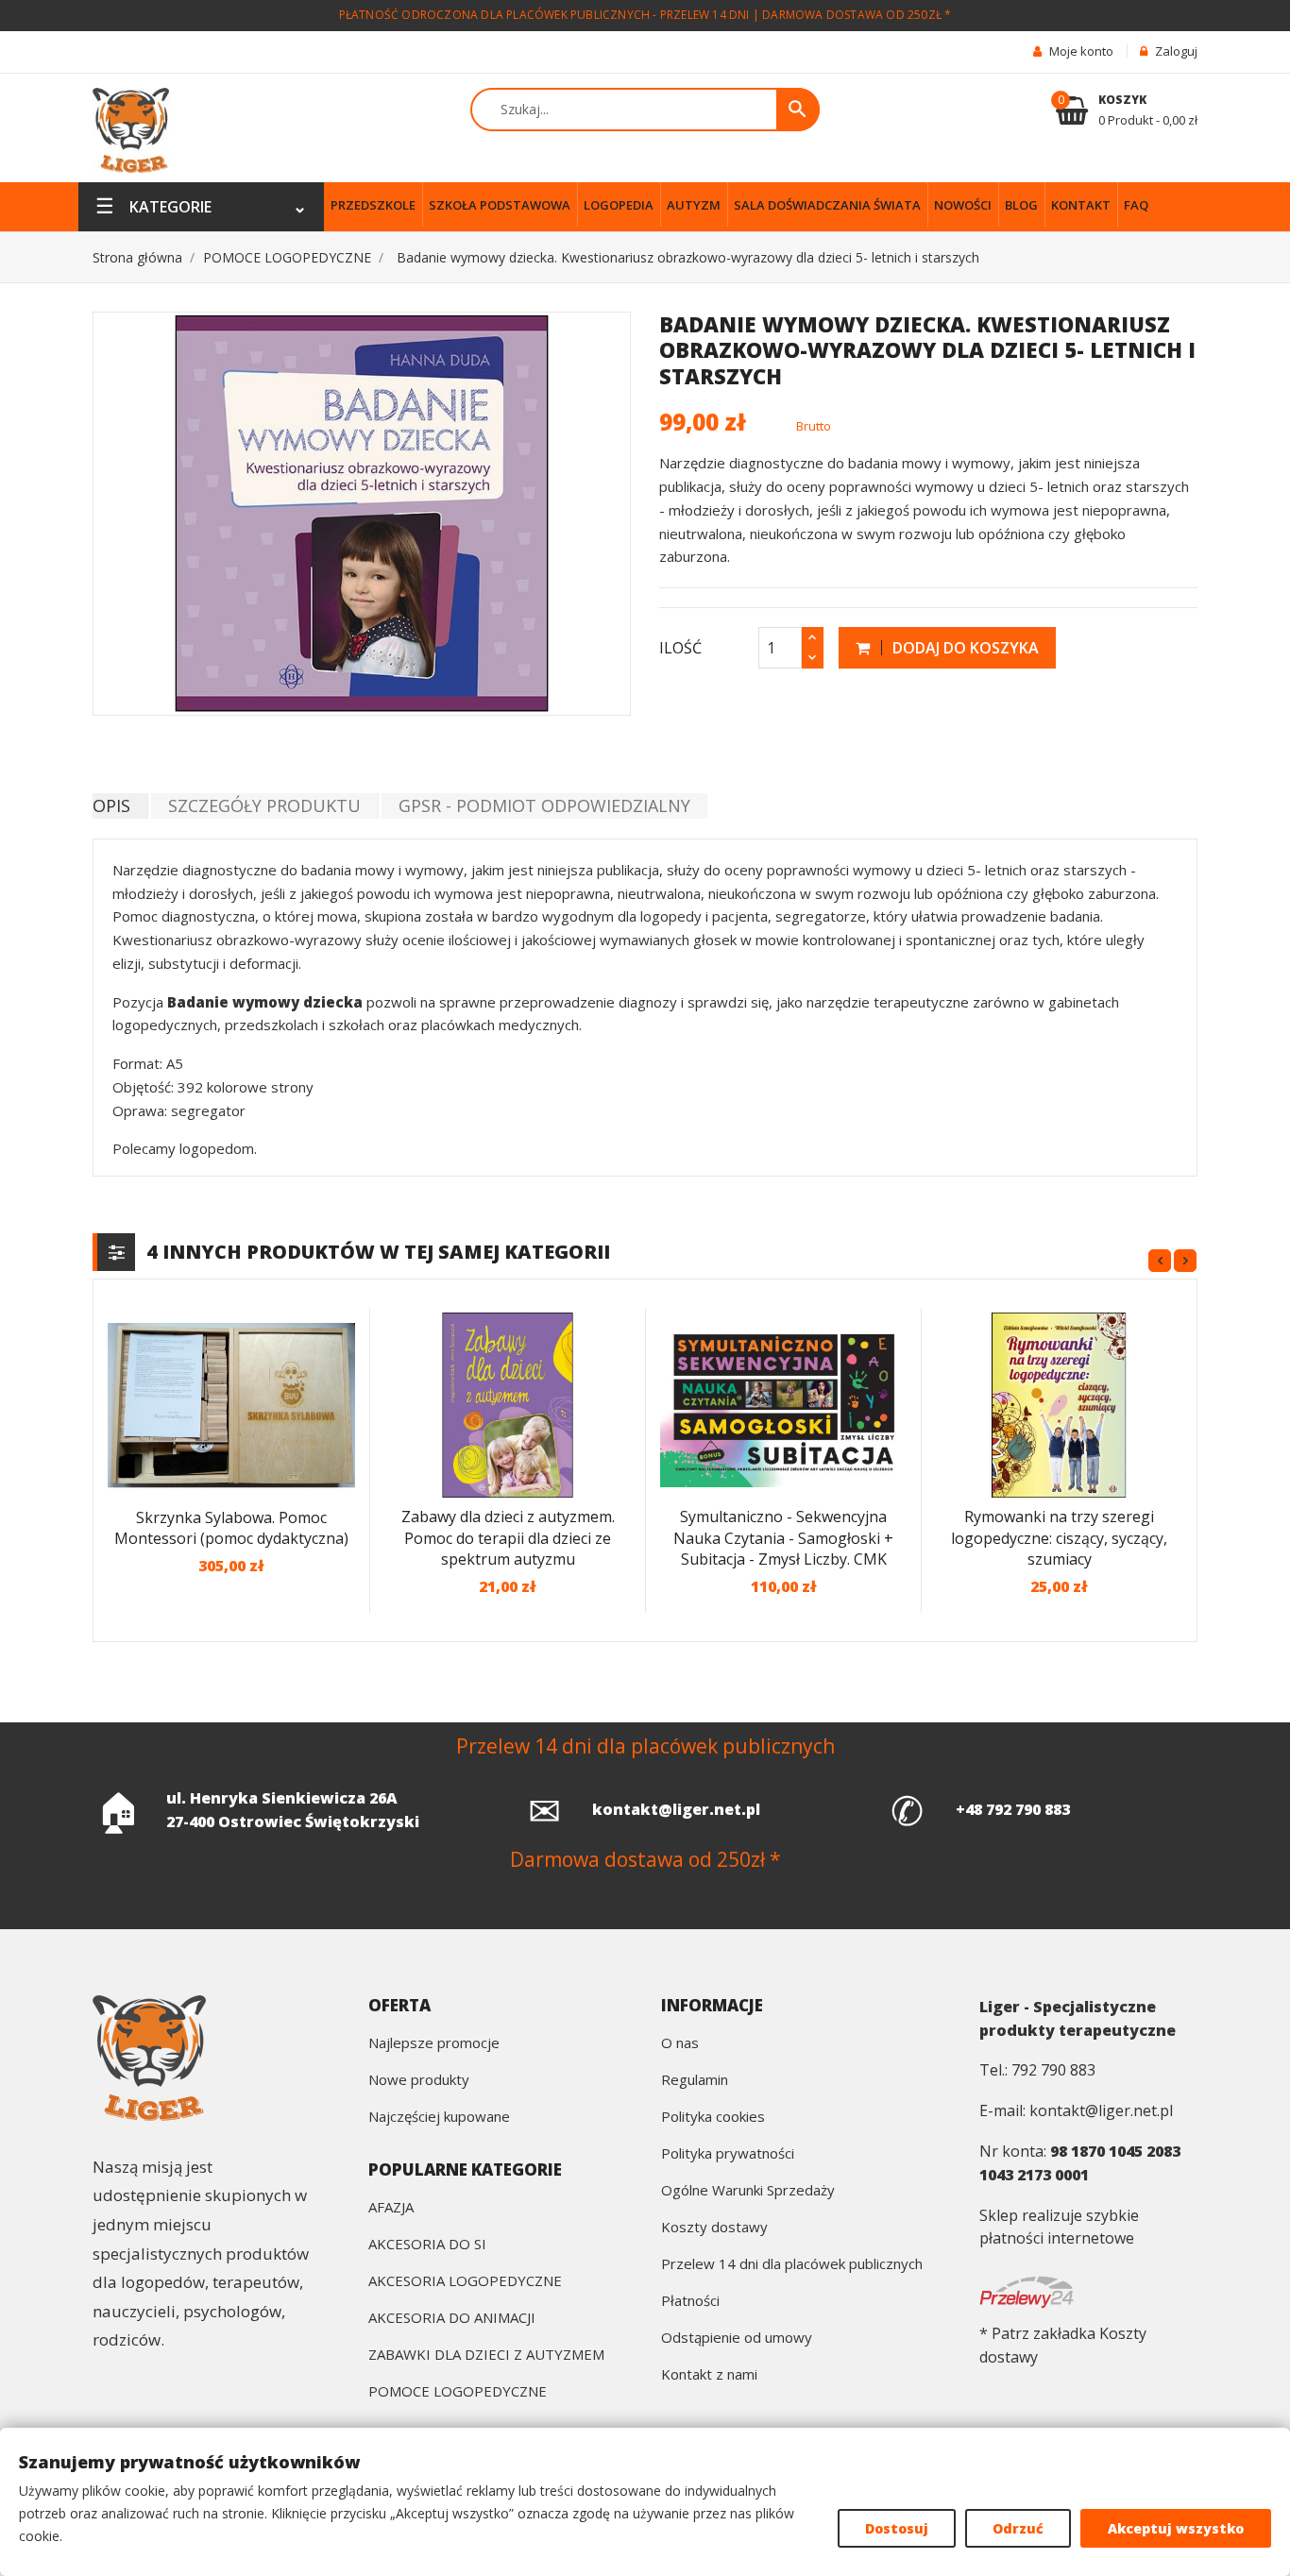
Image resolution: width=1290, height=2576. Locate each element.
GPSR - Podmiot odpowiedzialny (544, 805)
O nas (680, 2044)
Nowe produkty (419, 2081)
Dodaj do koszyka (964, 648)
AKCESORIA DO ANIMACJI (452, 2319)
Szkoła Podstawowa (500, 205)
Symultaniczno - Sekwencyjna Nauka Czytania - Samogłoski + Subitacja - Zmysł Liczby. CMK (783, 1538)
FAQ (1136, 205)
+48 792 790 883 (1013, 1809)
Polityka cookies (713, 2118)
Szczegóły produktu (264, 805)
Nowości (963, 205)
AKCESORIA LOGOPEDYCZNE (465, 2282)
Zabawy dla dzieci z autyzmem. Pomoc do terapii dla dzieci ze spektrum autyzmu (508, 1538)
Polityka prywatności (728, 2154)
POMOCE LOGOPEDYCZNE (458, 2392)
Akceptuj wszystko (1176, 2528)
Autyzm (694, 205)
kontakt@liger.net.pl (676, 1809)
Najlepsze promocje (434, 2044)
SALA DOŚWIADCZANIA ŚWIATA (827, 205)
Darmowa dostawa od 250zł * (857, 15)
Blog (1021, 205)
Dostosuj (897, 2528)
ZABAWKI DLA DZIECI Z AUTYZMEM (486, 2356)
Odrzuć (1018, 2528)
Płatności (690, 2302)
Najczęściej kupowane (439, 2118)
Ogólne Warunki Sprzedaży (748, 2191)
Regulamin (695, 2081)
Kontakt (1081, 205)
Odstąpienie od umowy (737, 2339)
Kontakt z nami (709, 2375)
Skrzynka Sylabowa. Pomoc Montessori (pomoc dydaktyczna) (231, 1528)
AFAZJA (391, 2208)
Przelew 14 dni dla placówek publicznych (792, 2265)
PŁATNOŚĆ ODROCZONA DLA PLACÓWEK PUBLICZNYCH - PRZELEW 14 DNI (544, 15)
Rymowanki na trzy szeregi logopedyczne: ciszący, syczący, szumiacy (1059, 1538)
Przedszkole (373, 205)
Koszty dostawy (714, 2228)
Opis (111, 805)
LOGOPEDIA (619, 205)
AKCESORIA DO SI (427, 2245)
